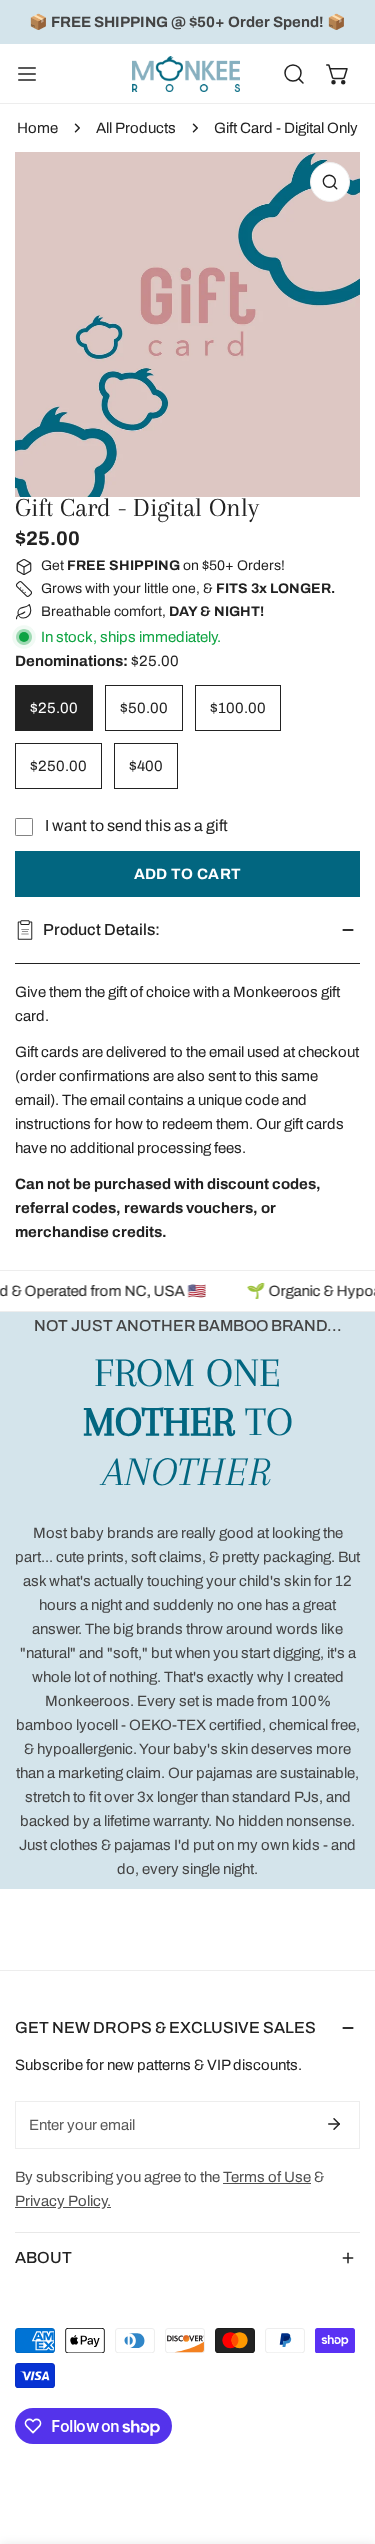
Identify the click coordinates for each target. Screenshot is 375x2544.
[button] (338, 74)
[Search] (294, 74)
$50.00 (144, 708)
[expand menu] (27, 74)
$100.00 (238, 708)
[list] (187, 324)
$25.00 (54, 708)
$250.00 (58, 766)
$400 (146, 766)
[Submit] (334, 2124)
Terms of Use (267, 2177)
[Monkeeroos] (186, 74)
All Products (136, 128)
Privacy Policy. (63, 2201)
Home (37, 128)
